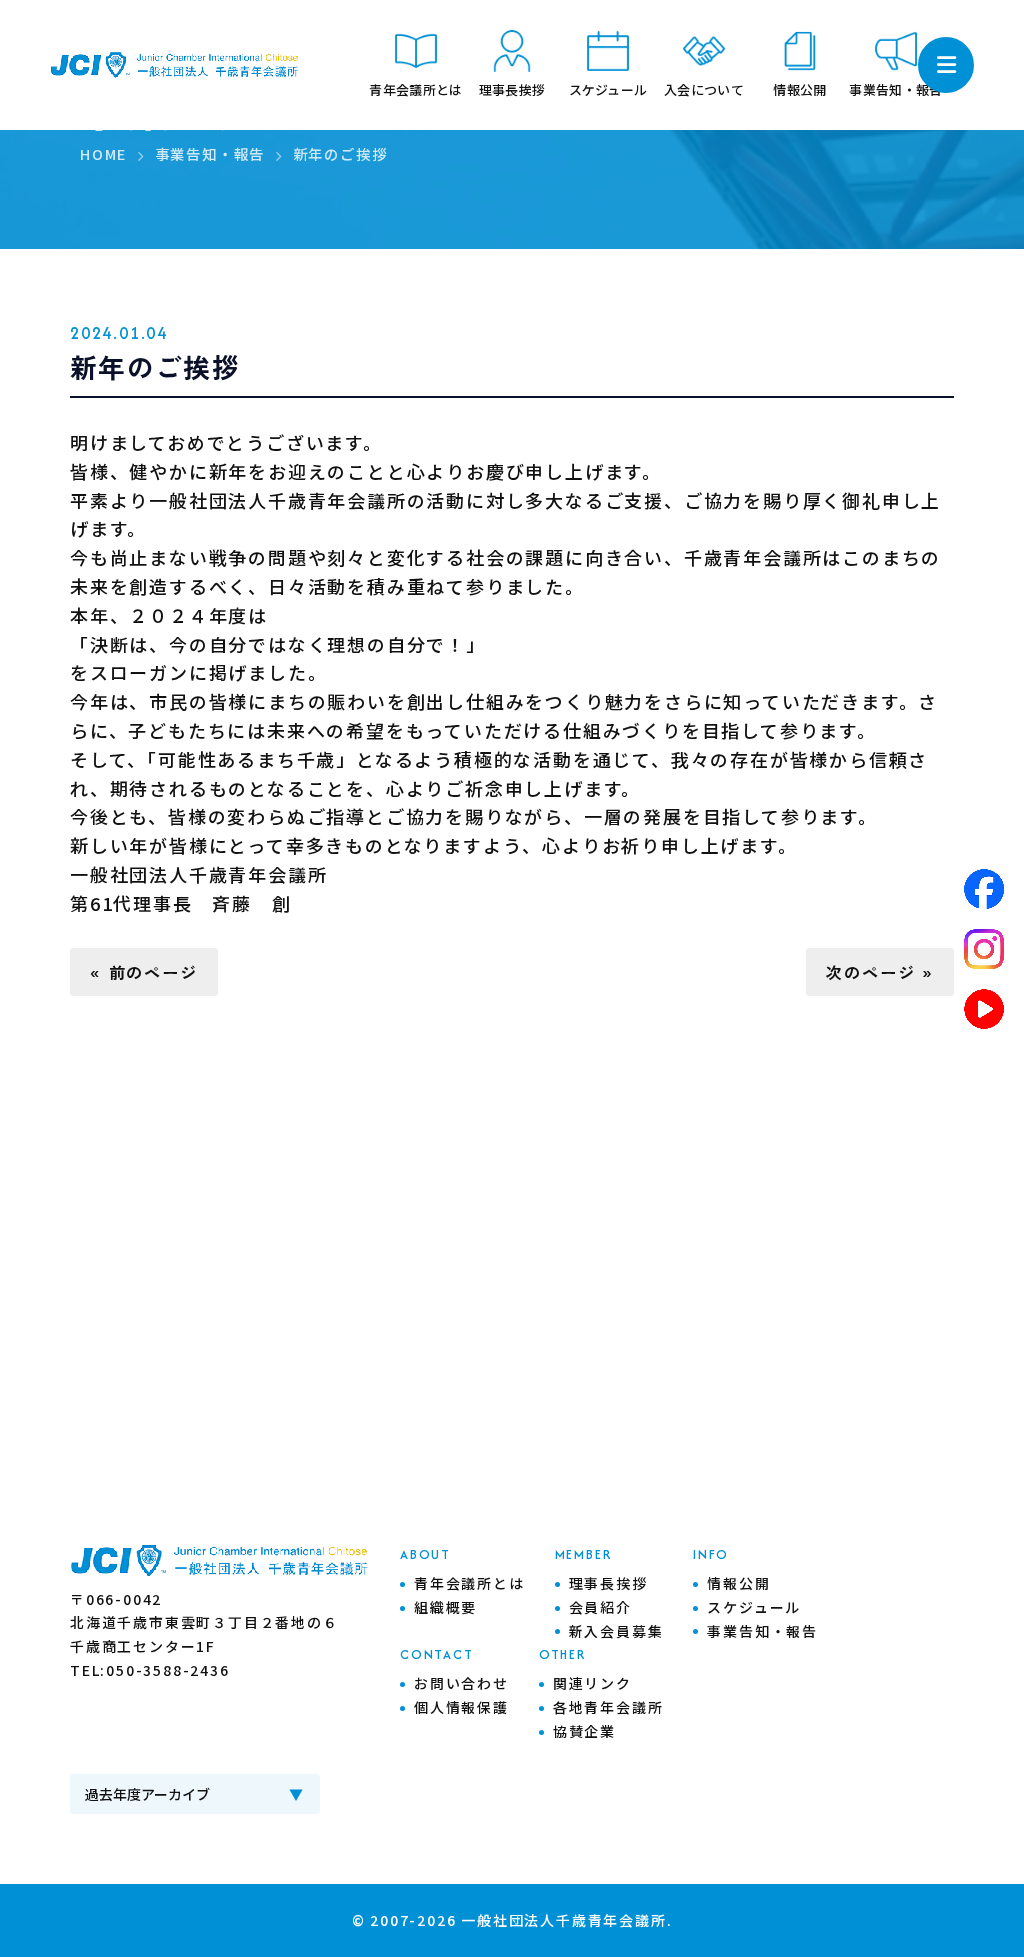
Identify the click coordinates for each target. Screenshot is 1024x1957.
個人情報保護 (461, 1707)
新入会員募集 (616, 1631)
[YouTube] (984, 1009)
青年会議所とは (469, 1583)
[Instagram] (984, 949)
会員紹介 (600, 1607)
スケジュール (754, 1607)
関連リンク (592, 1683)
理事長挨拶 (608, 1583)
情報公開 (738, 1583)
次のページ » (880, 972)
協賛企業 (584, 1731)
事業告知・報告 (762, 1631)
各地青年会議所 (608, 1707)
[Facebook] (984, 889)
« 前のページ (144, 972)
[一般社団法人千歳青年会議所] (175, 65)
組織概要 (445, 1607)
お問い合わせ (461, 1683)
